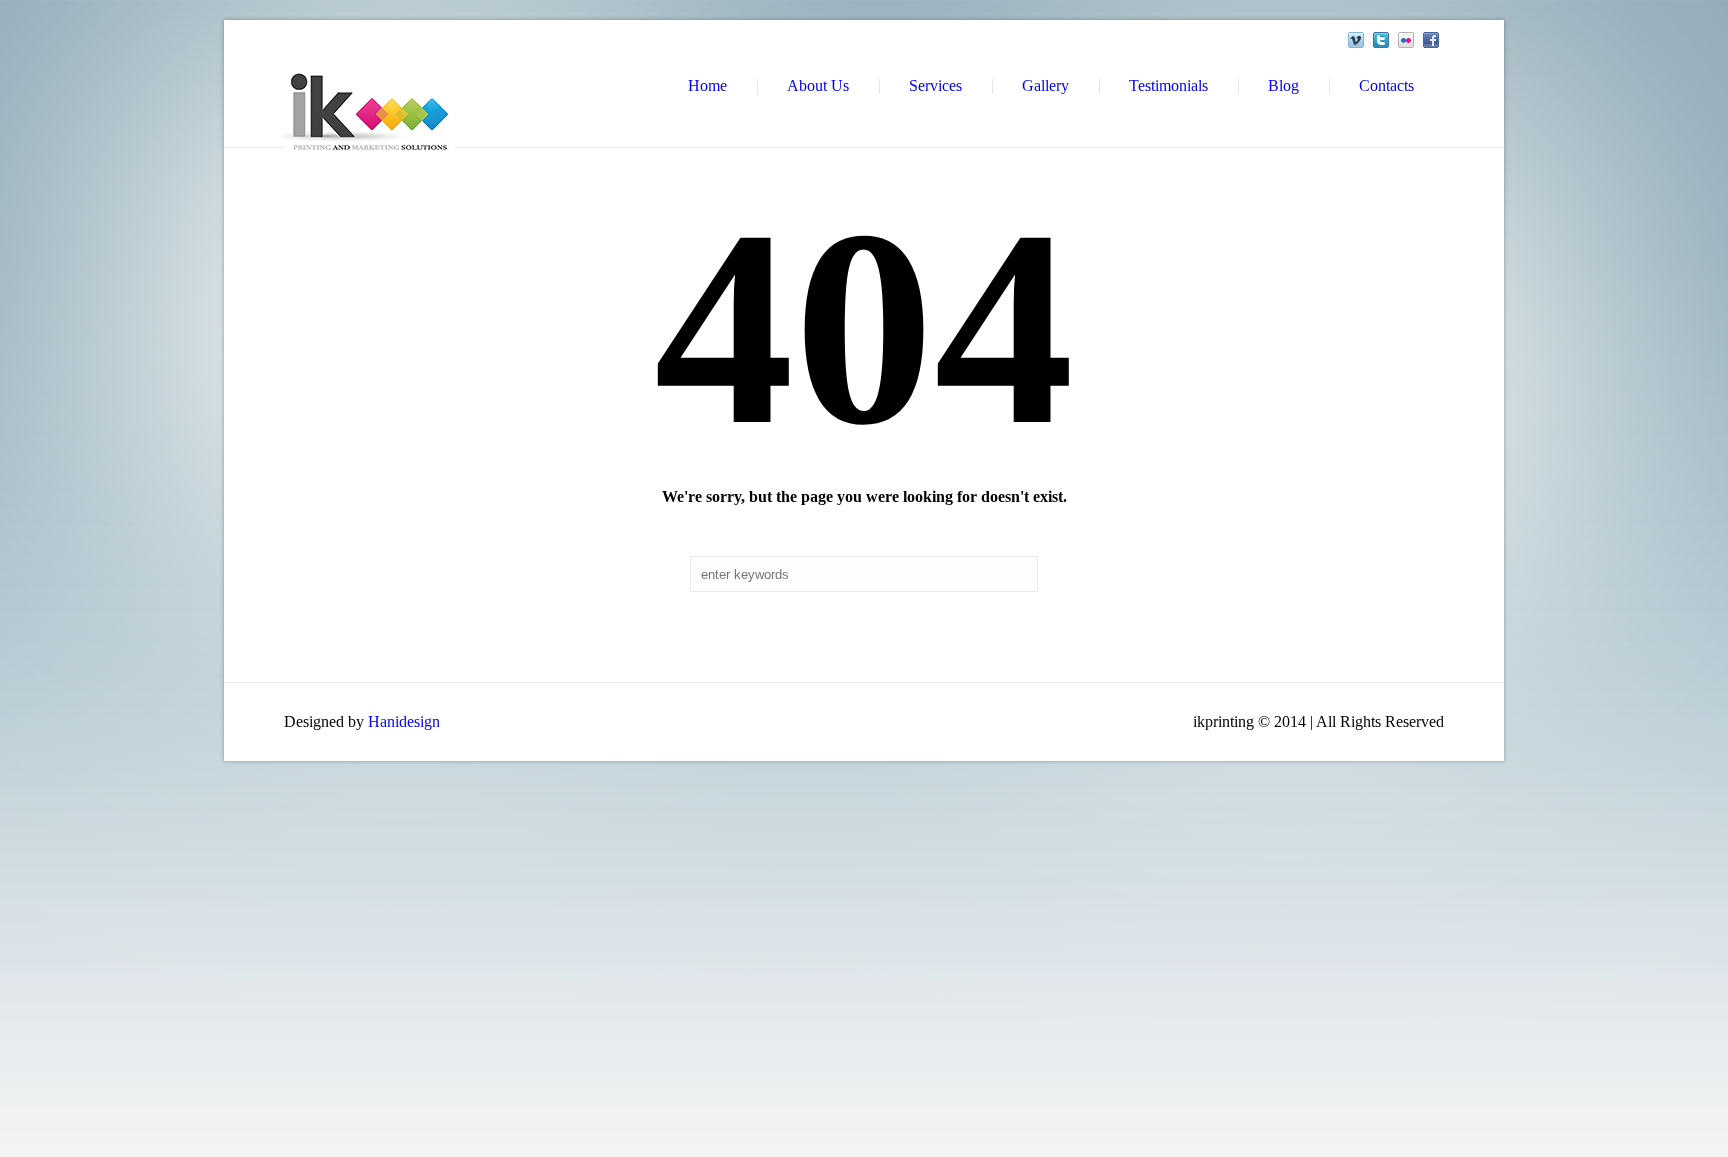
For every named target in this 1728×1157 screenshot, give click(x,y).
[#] (1356, 40)
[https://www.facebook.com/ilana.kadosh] (1431, 40)
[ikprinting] (369, 112)
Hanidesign (404, 721)
